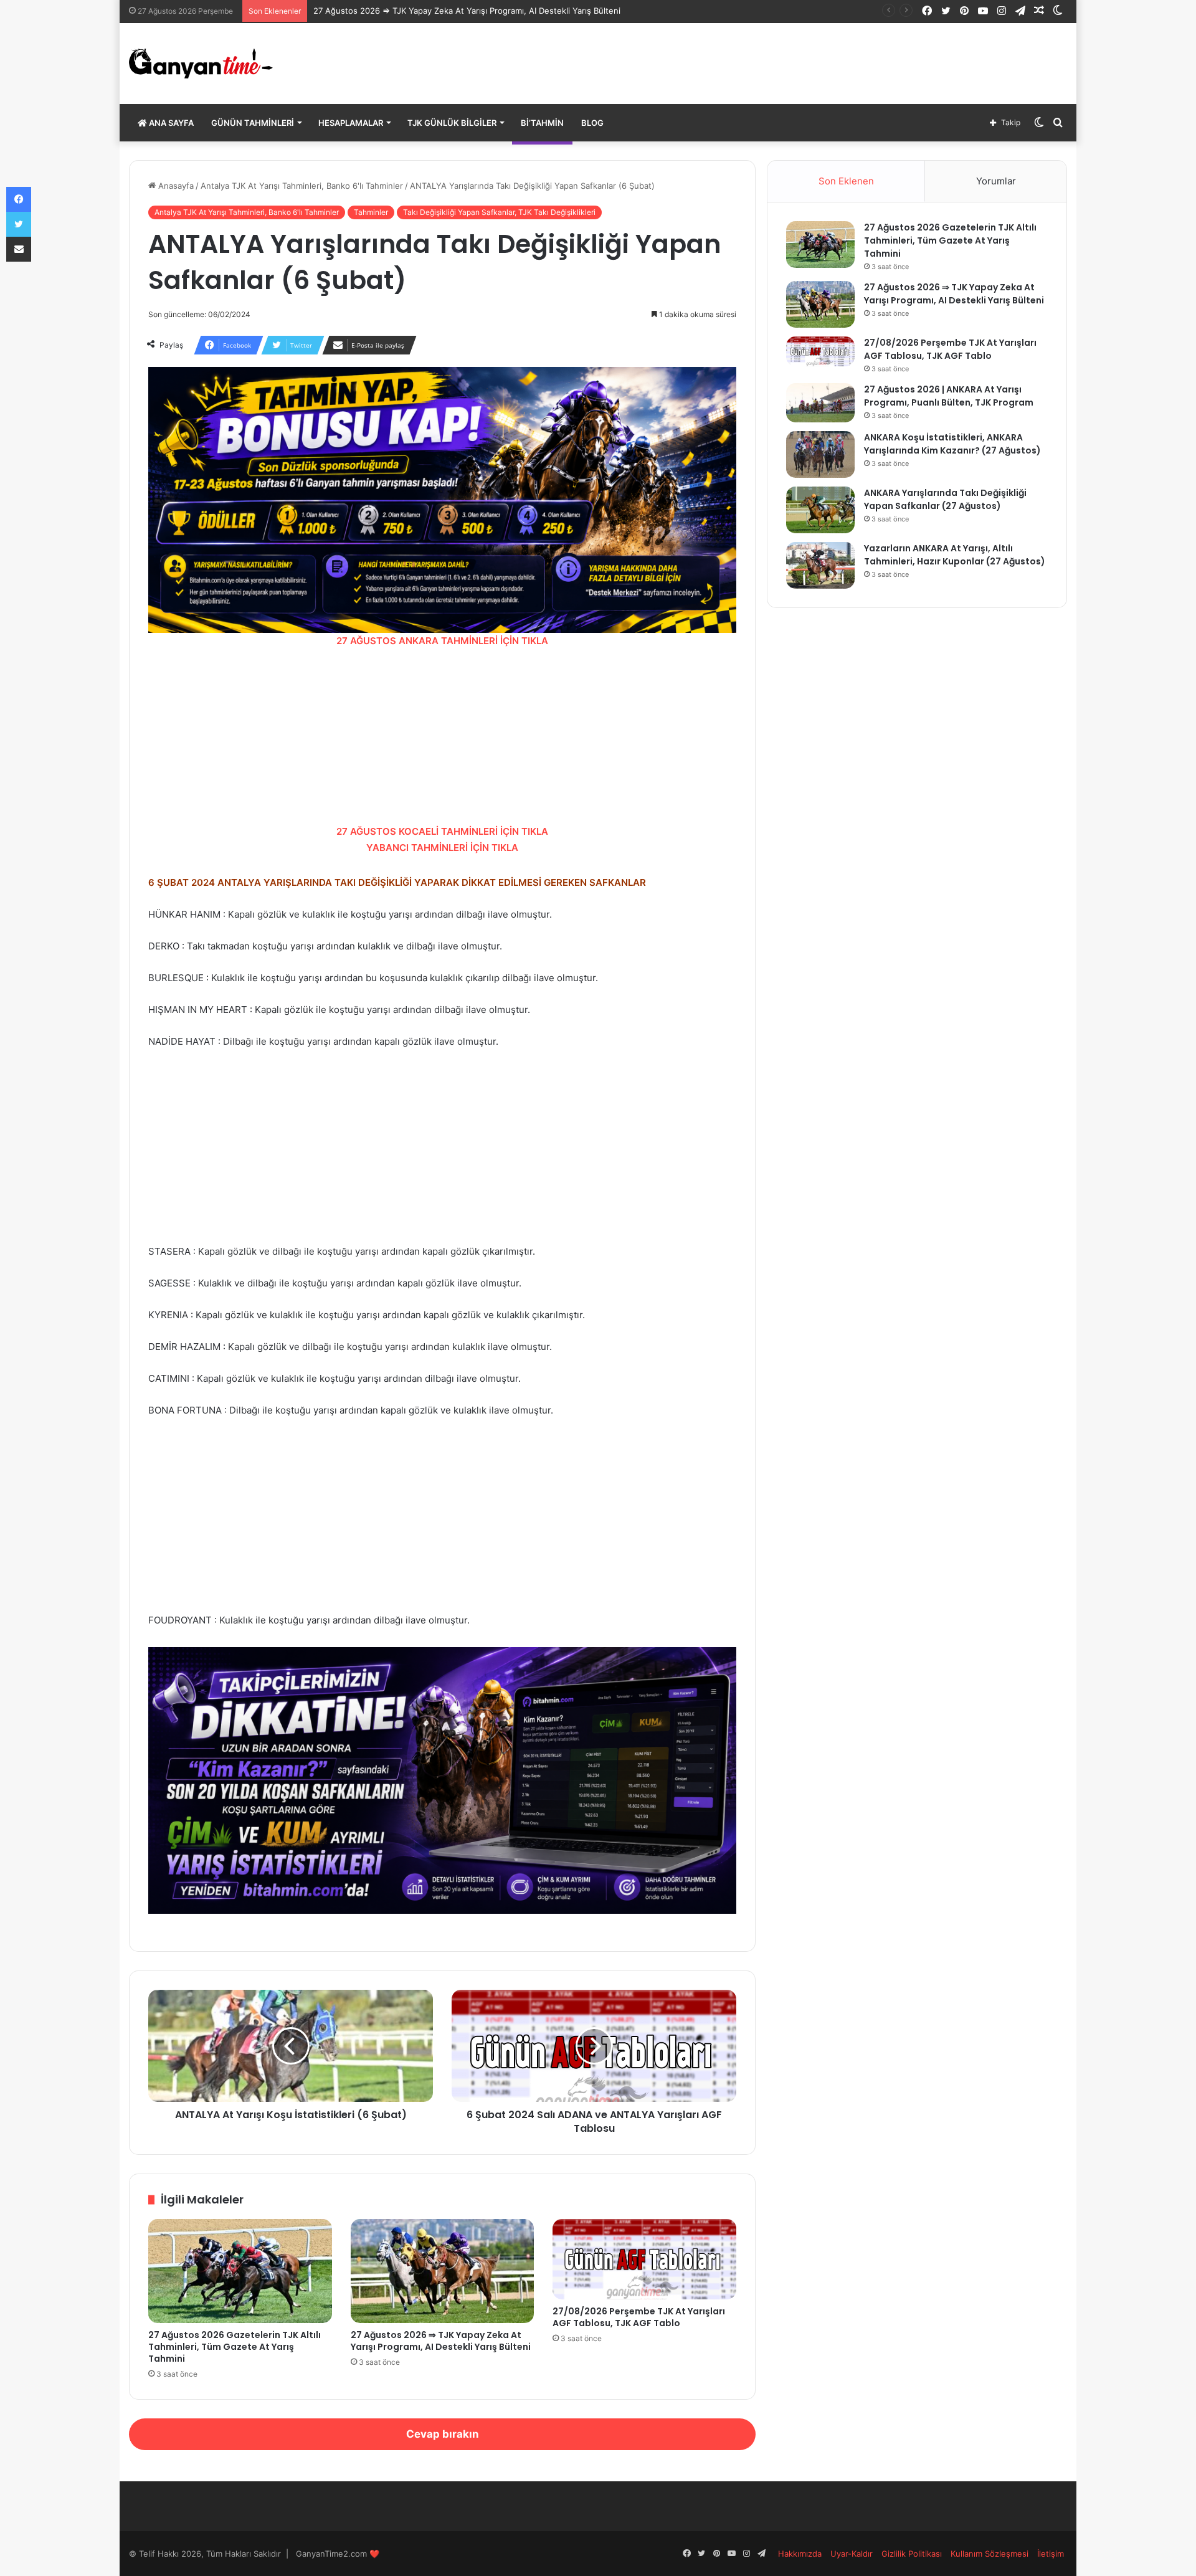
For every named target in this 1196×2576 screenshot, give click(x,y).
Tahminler (371, 212)
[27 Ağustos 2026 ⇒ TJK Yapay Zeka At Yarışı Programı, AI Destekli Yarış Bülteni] (443, 2271)
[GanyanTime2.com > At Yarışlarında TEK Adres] (201, 64)
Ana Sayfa (170, 123)
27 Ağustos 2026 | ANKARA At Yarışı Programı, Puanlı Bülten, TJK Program (949, 396)
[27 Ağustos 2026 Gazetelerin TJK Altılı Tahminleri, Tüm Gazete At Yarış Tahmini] (240, 2271)
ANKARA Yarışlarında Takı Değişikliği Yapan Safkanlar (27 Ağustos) (945, 499)
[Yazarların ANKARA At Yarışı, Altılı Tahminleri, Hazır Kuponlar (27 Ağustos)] (820, 565)
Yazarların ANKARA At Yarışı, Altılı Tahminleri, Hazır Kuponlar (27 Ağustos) (955, 555)
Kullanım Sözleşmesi (990, 2554)
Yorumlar (996, 181)
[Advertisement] (442, 736)
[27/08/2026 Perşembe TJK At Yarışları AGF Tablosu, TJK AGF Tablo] (644, 2259)
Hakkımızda (800, 2554)
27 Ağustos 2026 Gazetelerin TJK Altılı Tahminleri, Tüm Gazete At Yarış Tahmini (235, 2347)
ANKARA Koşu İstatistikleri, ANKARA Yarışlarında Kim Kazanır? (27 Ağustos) (952, 444)
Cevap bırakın (443, 2434)
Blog (592, 123)
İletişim (1051, 2554)
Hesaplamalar (351, 123)
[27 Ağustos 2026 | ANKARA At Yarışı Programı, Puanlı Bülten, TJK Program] (820, 403)
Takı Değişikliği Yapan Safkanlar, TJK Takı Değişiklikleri (499, 212)
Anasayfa (175, 186)
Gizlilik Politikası (912, 2554)
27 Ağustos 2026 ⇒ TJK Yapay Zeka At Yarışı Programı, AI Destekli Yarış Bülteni (467, 11)
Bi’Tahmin (542, 123)
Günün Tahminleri (253, 123)
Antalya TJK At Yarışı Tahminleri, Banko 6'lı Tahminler (302, 186)
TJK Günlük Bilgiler (452, 123)
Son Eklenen (846, 181)
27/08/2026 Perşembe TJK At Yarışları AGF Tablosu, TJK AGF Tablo (639, 2317)
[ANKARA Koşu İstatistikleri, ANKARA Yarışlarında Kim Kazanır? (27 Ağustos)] (820, 454)
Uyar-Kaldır (852, 2554)
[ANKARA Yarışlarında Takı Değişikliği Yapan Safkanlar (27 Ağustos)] (820, 510)
